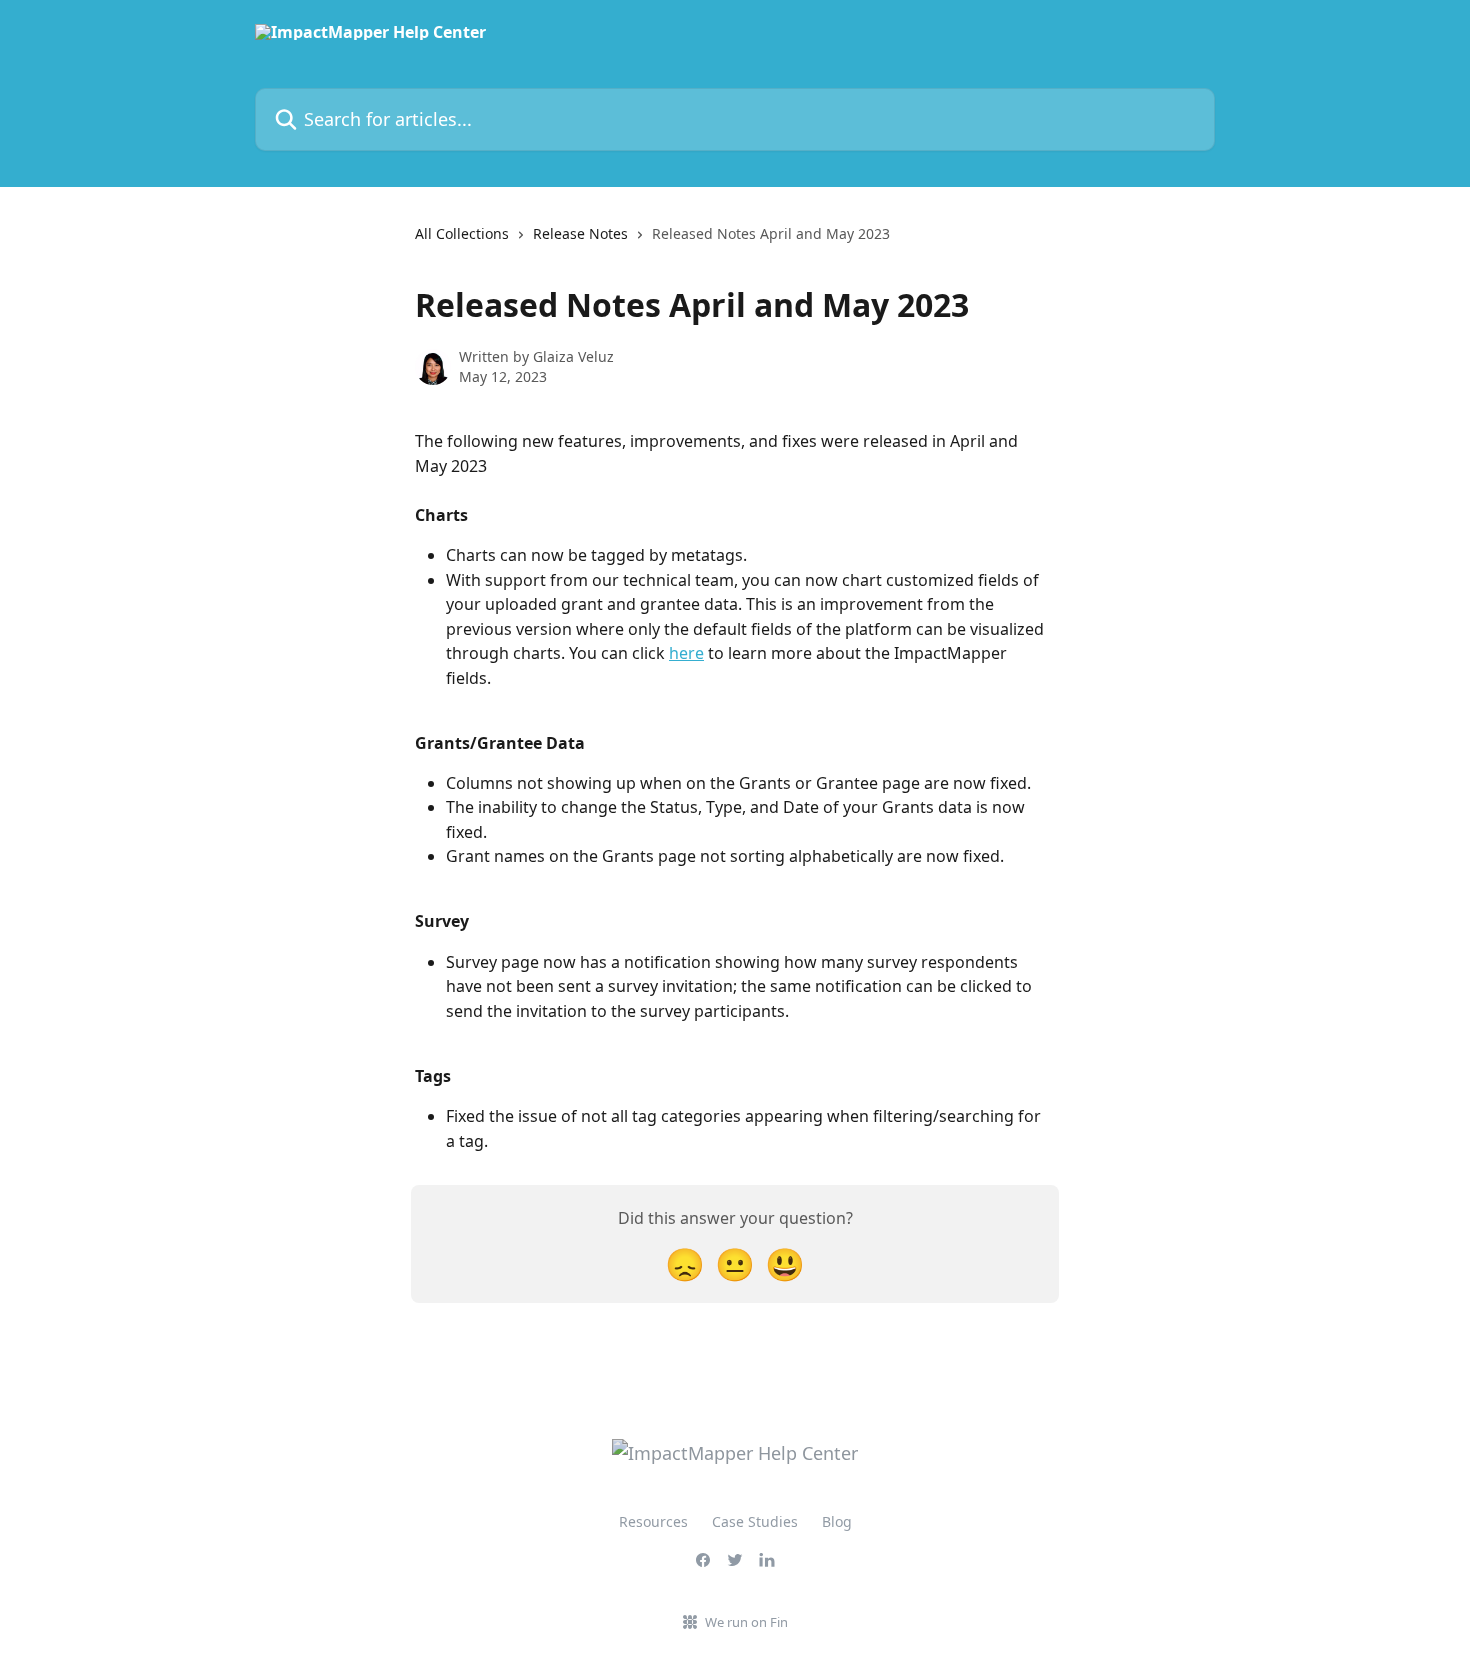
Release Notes (580, 233)
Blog (837, 1521)
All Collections (462, 233)
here (686, 653)
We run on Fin (746, 1622)
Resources (653, 1521)
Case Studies (755, 1521)
